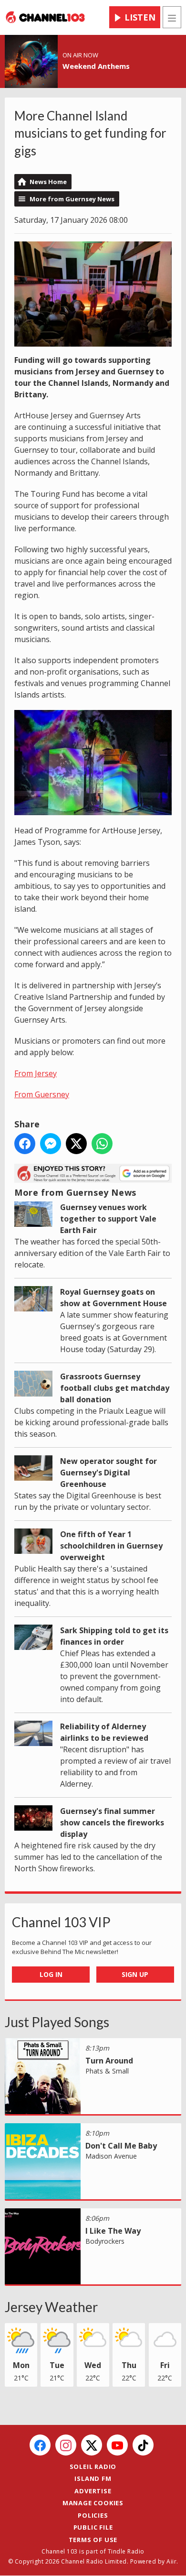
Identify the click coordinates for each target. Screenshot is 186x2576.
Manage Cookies (93, 2503)
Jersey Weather (51, 2307)
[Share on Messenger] (51, 1144)
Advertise (93, 2491)
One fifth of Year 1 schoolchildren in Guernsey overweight (111, 1546)
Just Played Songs (57, 2022)
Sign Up (135, 1974)
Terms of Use (93, 2540)
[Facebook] (40, 2445)
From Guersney (42, 1094)
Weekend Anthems (96, 66)
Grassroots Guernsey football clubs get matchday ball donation (115, 1388)
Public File (93, 2527)
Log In (51, 1974)
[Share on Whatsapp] (102, 1144)
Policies (93, 2515)
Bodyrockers (105, 2241)
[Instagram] (66, 2445)
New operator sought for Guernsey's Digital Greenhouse (108, 1473)
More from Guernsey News (72, 199)
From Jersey (36, 1073)
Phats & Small (107, 2071)
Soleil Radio (93, 2467)
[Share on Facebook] (25, 1144)
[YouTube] (117, 2445)
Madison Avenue (111, 2156)
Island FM (93, 2478)
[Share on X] (76, 1144)
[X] (92, 2445)
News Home (48, 182)
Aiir (171, 2561)
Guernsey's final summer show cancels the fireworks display (112, 1823)
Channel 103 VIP (61, 1922)
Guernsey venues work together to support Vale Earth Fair (108, 1219)
